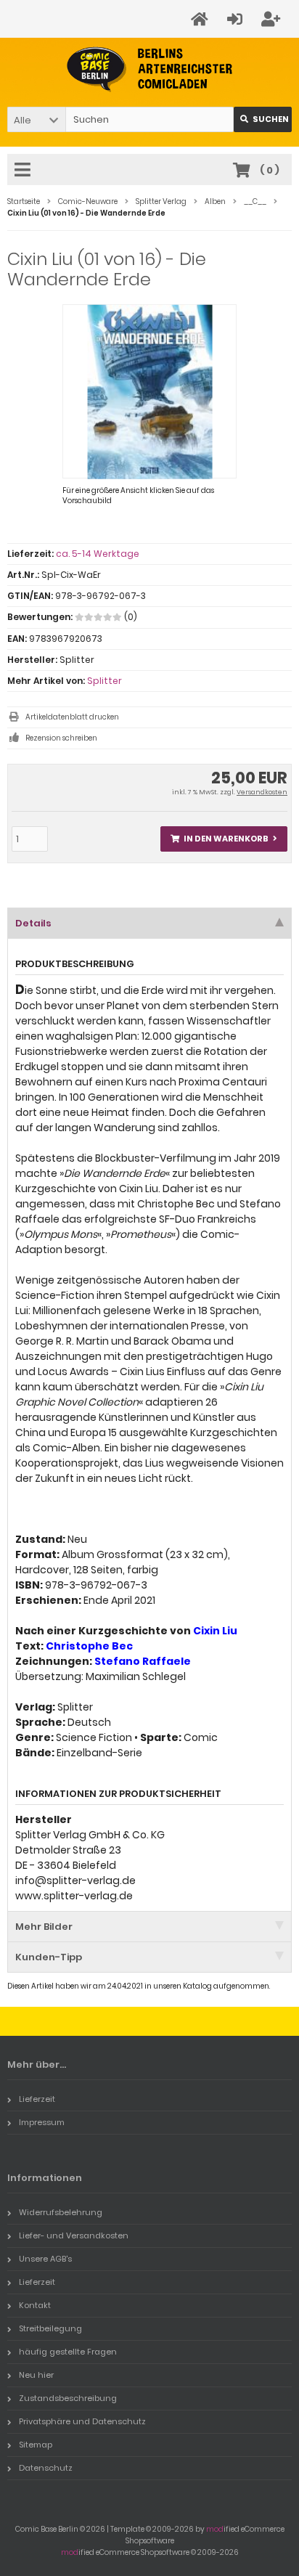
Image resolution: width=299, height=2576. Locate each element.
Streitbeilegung (50, 2328)
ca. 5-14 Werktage (98, 554)
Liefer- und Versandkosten (74, 2235)
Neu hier (36, 2375)
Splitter (105, 681)
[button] (36, 119)
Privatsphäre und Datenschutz (82, 2421)
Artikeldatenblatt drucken (72, 717)
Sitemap (36, 2445)
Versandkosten (262, 792)
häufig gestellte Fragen (68, 2352)
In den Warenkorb (224, 839)
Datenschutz (46, 2468)
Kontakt (35, 2305)
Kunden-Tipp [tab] (49, 1957)
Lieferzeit (37, 2099)
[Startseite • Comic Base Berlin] (150, 69)
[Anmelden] (237, 19)
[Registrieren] (273, 19)
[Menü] (25, 171)
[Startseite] (202, 19)
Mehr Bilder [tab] (44, 1927)
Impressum (42, 2122)
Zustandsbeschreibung (68, 2398)
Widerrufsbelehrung (61, 2212)
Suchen (263, 119)
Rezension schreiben (61, 738)
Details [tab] (33, 923)
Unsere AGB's (45, 2259)
